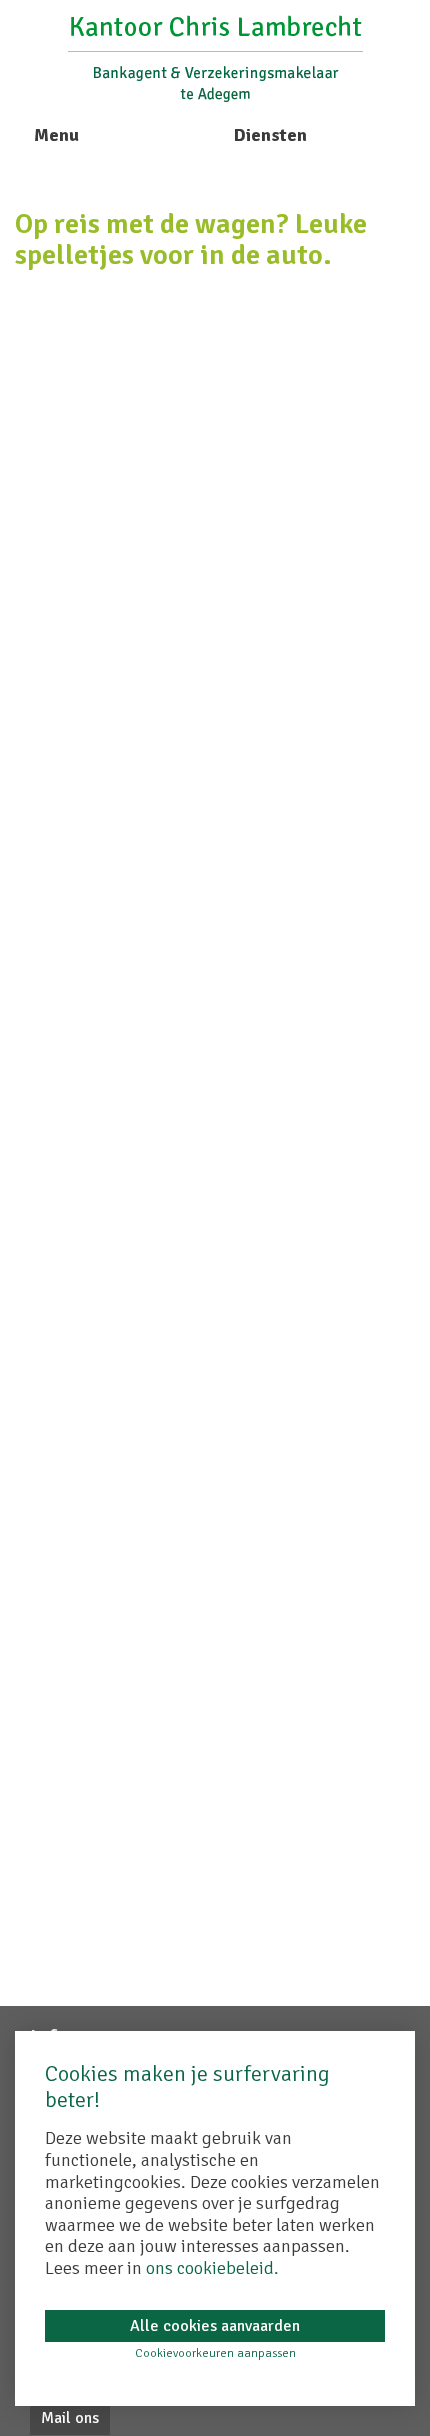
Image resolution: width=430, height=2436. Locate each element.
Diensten (270, 135)
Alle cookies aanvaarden (215, 2326)
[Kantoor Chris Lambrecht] (215, 57)
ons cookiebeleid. (212, 2268)
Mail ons (70, 2418)
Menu (56, 135)
